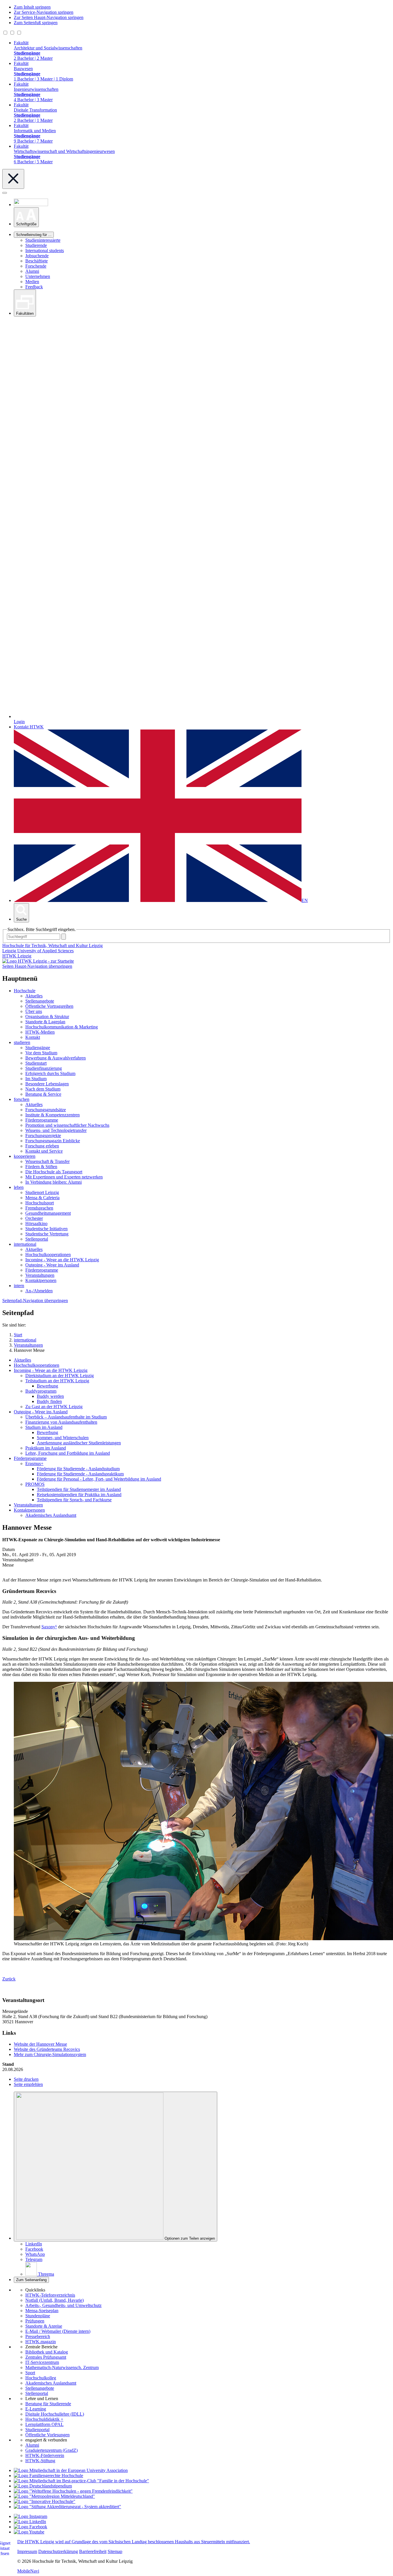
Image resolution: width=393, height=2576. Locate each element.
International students (45, 251)
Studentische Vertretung (47, 1234)
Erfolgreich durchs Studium (50, 1073)
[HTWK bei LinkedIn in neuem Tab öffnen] (30, 2522)
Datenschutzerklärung (58, 2551)
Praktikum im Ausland (46, 1448)
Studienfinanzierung (44, 1068)
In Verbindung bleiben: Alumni (54, 1182)
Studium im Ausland (44, 1427)
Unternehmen (38, 276)
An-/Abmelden (39, 1291)
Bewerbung (47, 1386)
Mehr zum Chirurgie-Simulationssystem (50, 2054)
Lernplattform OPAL (44, 2424)
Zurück (9, 1979)
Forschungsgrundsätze (46, 1110)
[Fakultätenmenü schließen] (13, 179)
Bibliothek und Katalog (47, 2352)
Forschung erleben (42, 1146)
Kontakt (33, 1037)
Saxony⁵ (49, 1627)
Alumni (32, 271)
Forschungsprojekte (43, 1136)
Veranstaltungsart (18, 1560)
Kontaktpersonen (41, 1280)
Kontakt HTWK (29, 727)
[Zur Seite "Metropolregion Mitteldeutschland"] (54, 2496)
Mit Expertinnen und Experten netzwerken (64, 1177)
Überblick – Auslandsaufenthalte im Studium (66, 1417)
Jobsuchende (37, 256)
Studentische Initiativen (46, 1229)
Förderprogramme (42, 1120)
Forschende (36, 266)
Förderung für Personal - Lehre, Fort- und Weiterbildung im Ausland (99, 1479)
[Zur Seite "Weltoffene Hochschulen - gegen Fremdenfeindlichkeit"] (73, 2491)
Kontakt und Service (44, 1151)
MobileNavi (28, 2571)
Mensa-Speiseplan (42, 2311)
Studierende (36, 245)
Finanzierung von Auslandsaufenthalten (61, 1422)
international (25, 1244)
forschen (22, 1099)
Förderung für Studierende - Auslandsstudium (78, 1469)
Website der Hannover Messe (40, 2044)
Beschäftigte (37, 261)
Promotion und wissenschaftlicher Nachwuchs (67, 1125)
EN (305, 900)
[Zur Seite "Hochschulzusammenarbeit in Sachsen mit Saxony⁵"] (45, 2501)
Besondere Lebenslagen (47, 1084)
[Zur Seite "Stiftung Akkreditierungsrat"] (67, 2507)
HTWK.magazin (41, 2342)
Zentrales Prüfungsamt (46, 2357)
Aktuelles (34, 996)
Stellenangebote (40, 1001)
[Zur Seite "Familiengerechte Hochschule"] (48, 2476)
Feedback (34, 287)
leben (19, 1187)
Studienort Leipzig (42, 1192)
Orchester (34, 1218)
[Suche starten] (64, 937)
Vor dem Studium (41, 1053)
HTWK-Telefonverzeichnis (50, 2295)
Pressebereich (38, 2336)
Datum (8, 1549)
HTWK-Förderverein (45, 2455)
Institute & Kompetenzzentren (53, 1115)
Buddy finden (49, 1401)
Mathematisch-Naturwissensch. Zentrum (62, 2367)
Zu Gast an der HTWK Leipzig (54, 1407)
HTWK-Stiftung (40, 2461)
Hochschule (25, 991)
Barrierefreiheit (93, 2551)
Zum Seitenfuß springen (36, 23)
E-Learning (36, 2409)
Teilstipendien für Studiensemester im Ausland (79, 1489)
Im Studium (36, 1079)
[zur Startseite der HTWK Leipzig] (38, 961)
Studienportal (37, 2430)
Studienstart (36, 1063)
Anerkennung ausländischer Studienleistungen (79, 1443)
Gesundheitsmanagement (48, 1213)
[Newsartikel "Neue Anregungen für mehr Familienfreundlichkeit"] (81, 2481)
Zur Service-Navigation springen (44, 12)
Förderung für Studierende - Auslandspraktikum (80, 1474)
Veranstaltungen (40, 1275)
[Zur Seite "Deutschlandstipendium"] (43, 2486)
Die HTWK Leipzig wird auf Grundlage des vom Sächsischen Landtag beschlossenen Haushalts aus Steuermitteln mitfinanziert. (134, 2542)
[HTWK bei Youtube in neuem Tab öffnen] (29, 2532)
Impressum (27, 2551)
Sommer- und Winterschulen (63, 1438)
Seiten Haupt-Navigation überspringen (37, 966)
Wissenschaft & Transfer (47, 1161)
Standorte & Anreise (44, 2326)
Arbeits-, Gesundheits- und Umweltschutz (63, 2305)
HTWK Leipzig (17, 956)
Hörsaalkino (36, 1223)
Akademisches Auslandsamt (51, 1515)
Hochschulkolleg (41, 2378)
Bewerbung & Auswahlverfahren (56, 1058)
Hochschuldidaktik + (44, 2419)
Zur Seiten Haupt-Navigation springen (49, 17)
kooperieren (25, 1156)
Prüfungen (35, 2321)
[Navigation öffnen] (5, 193)
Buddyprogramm (41, 1391)
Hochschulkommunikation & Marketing (62, 1027)
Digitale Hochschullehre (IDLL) (55, 2414)
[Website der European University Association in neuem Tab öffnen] (71, 2470)
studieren (22, 1042)
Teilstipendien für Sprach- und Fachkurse (74, 1500)
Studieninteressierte (43, 240)
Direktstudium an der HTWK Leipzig (60, 1376)
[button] (26, 217)
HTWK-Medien (40, 1032)
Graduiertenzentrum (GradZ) (51, 2450)
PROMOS (35, 1484)
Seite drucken (26, 2079)
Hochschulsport (40, 1203)
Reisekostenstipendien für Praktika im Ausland (79, 1495)
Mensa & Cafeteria (42, 1198)
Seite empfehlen (28, 2084)
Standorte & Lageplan (45, 1022)
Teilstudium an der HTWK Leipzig (57, 1381)
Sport (30, 2373)
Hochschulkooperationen (48, 1255)
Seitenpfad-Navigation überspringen (35, 1301)
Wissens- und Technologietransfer (56, 1130)
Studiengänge (38, 1048)
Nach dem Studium (43, 1089)
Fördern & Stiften (41, 1167)
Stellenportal (37, 1239)
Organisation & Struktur (47, 1017)
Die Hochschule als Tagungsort (54, 1172)
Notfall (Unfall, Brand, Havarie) (55, 2300)
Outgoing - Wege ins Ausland (52, 1265)
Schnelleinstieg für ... (34, 235)
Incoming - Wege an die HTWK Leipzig (62, 1260)
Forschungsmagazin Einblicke (53, 1141)
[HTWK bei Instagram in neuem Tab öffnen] (30, 2516)
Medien (32, 282)
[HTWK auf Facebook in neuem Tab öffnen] (30, 2527)
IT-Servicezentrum (42, 2362)
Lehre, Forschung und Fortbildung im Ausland (68, 1453)
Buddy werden (50, 1396)
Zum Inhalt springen (32, 7)
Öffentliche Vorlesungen (47, 2435)
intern (19, 1286)
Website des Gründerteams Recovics (47, 2049)
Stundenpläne (38, 2316)
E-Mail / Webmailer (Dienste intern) (58, 2331)
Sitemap (115, 2551)
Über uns (34, 1011)
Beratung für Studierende (48, 2404)
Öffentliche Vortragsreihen (49, 1006)
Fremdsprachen (39, 1208)
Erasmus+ (34, 1463)
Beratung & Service (43, 1094)
